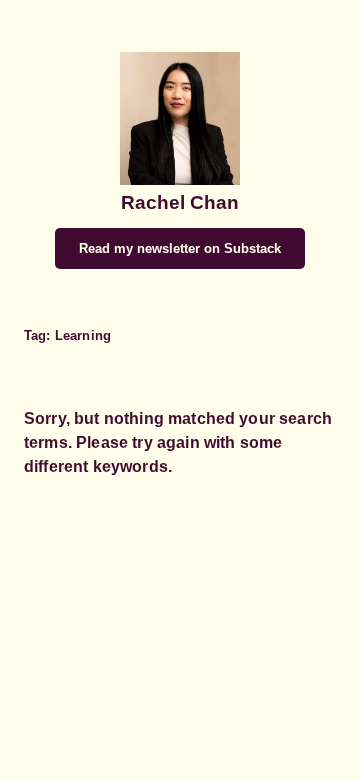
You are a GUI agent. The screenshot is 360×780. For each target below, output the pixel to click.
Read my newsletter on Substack (180, 248)
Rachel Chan (180, 202)
